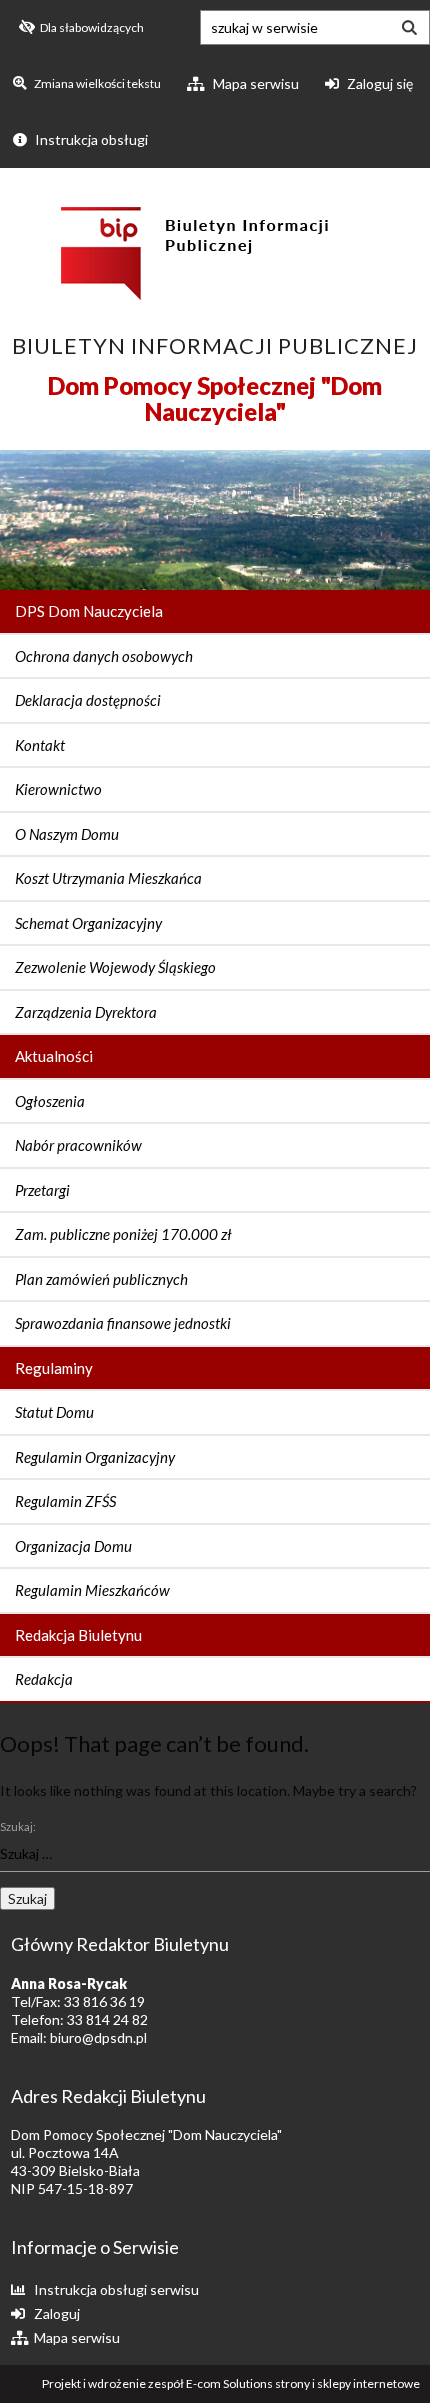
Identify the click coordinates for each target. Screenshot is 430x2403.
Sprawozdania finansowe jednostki (123, 1323)
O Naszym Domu (67, 834)
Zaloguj (57, 2313)
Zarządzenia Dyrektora (86, 1012)
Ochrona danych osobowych (104, 656)
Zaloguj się (378, 83)
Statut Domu (54, 1412)
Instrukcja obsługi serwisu (116, 2289)
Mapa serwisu (254, 83)
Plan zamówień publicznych (101, 1279)
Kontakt (40, 745)
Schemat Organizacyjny (88, 923)
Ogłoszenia (50, 1101)
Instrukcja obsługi (90, 139)
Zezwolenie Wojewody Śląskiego (115, 967)
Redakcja (44, 1679)
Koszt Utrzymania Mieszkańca (108, 878)
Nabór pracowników (78, 1145)
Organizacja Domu (73, 1546)
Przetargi (42, 1190)
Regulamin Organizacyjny (95, 1457)
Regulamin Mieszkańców (92, 1590)
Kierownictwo (58, 789)
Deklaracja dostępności (88, 700)
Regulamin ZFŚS (65, 1501)
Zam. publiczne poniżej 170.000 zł (123, 1234)
